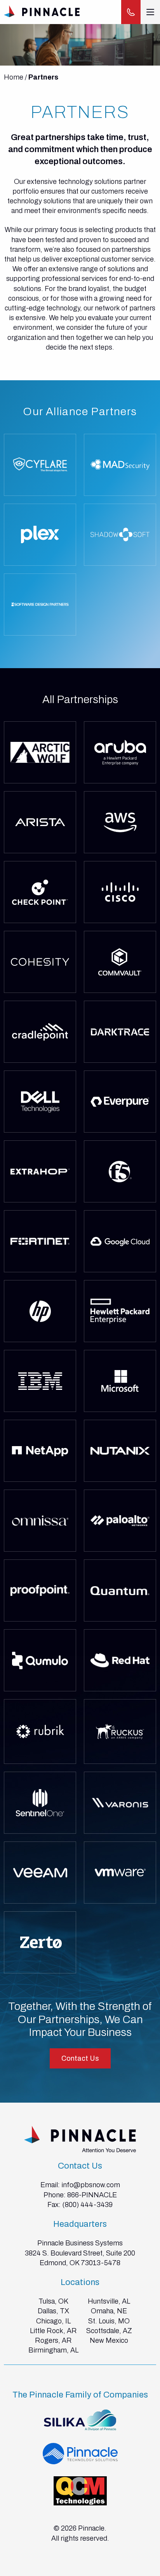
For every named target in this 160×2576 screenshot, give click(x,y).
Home (14, 77)
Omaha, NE (109, 2311)
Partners (43, 77)
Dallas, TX (53, 2311)
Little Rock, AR (53, 2331)
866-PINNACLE (92, 2195)
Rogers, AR (53, 2340)
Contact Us (80, 2058)
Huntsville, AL (109, 2301)
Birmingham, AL (53, 2350)
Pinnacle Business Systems (80, 2243)
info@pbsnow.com (91, 2185)
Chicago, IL (53, 2321)
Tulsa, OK (53, 2301)
